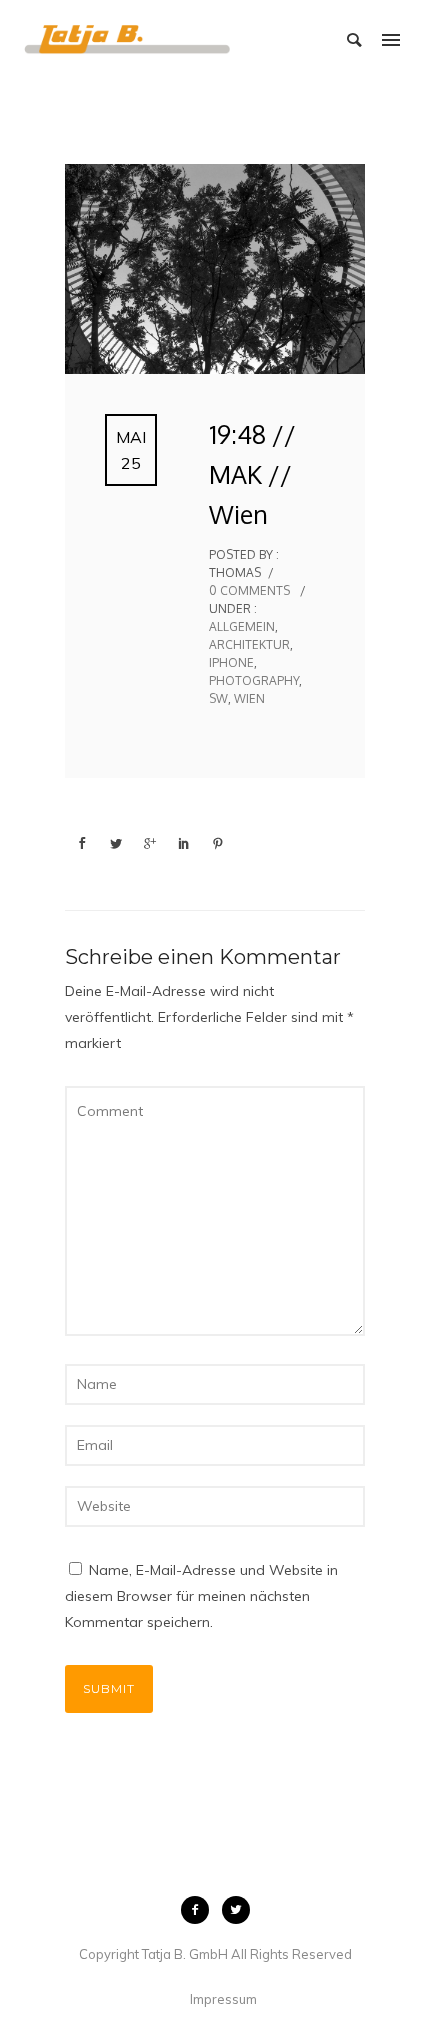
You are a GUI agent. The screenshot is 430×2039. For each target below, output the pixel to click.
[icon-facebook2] (200, 1910)
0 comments (249, 590)
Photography (254, 680)
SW (218, 698)
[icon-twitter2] (236, 1910)
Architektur (249, 644)
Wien (249, 698)
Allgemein (242, 626)
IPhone (231, 662)
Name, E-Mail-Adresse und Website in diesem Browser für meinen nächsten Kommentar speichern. (201, 1596)
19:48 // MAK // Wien (252, 474)
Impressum (223, 1999)
